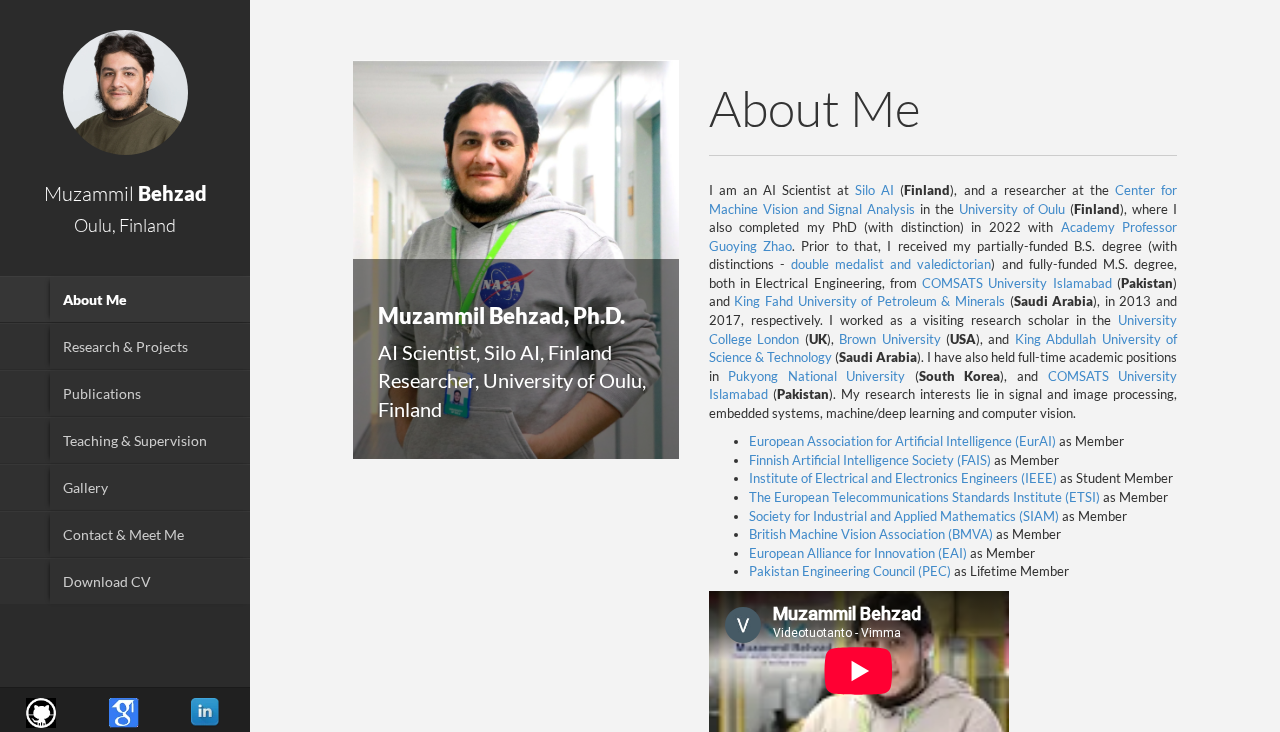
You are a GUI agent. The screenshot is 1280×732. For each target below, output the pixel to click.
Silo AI (874, 190)
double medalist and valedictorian (891, 264)
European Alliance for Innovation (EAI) (858, 553)
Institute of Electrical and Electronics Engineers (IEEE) (903, 478)
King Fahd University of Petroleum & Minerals (869, 301)
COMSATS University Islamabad (1017, 283)
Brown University (889, 339)
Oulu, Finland (125, 225)
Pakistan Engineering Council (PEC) (850, 571)
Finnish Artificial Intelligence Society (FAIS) (870, 460)
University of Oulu (1012, 209)
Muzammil (125, 193)
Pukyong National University (821, 376)
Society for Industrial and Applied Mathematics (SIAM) (904, 516)
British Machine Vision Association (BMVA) (871, 534)
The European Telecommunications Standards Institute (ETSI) (924, 497)
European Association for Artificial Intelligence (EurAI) (902, 441)
